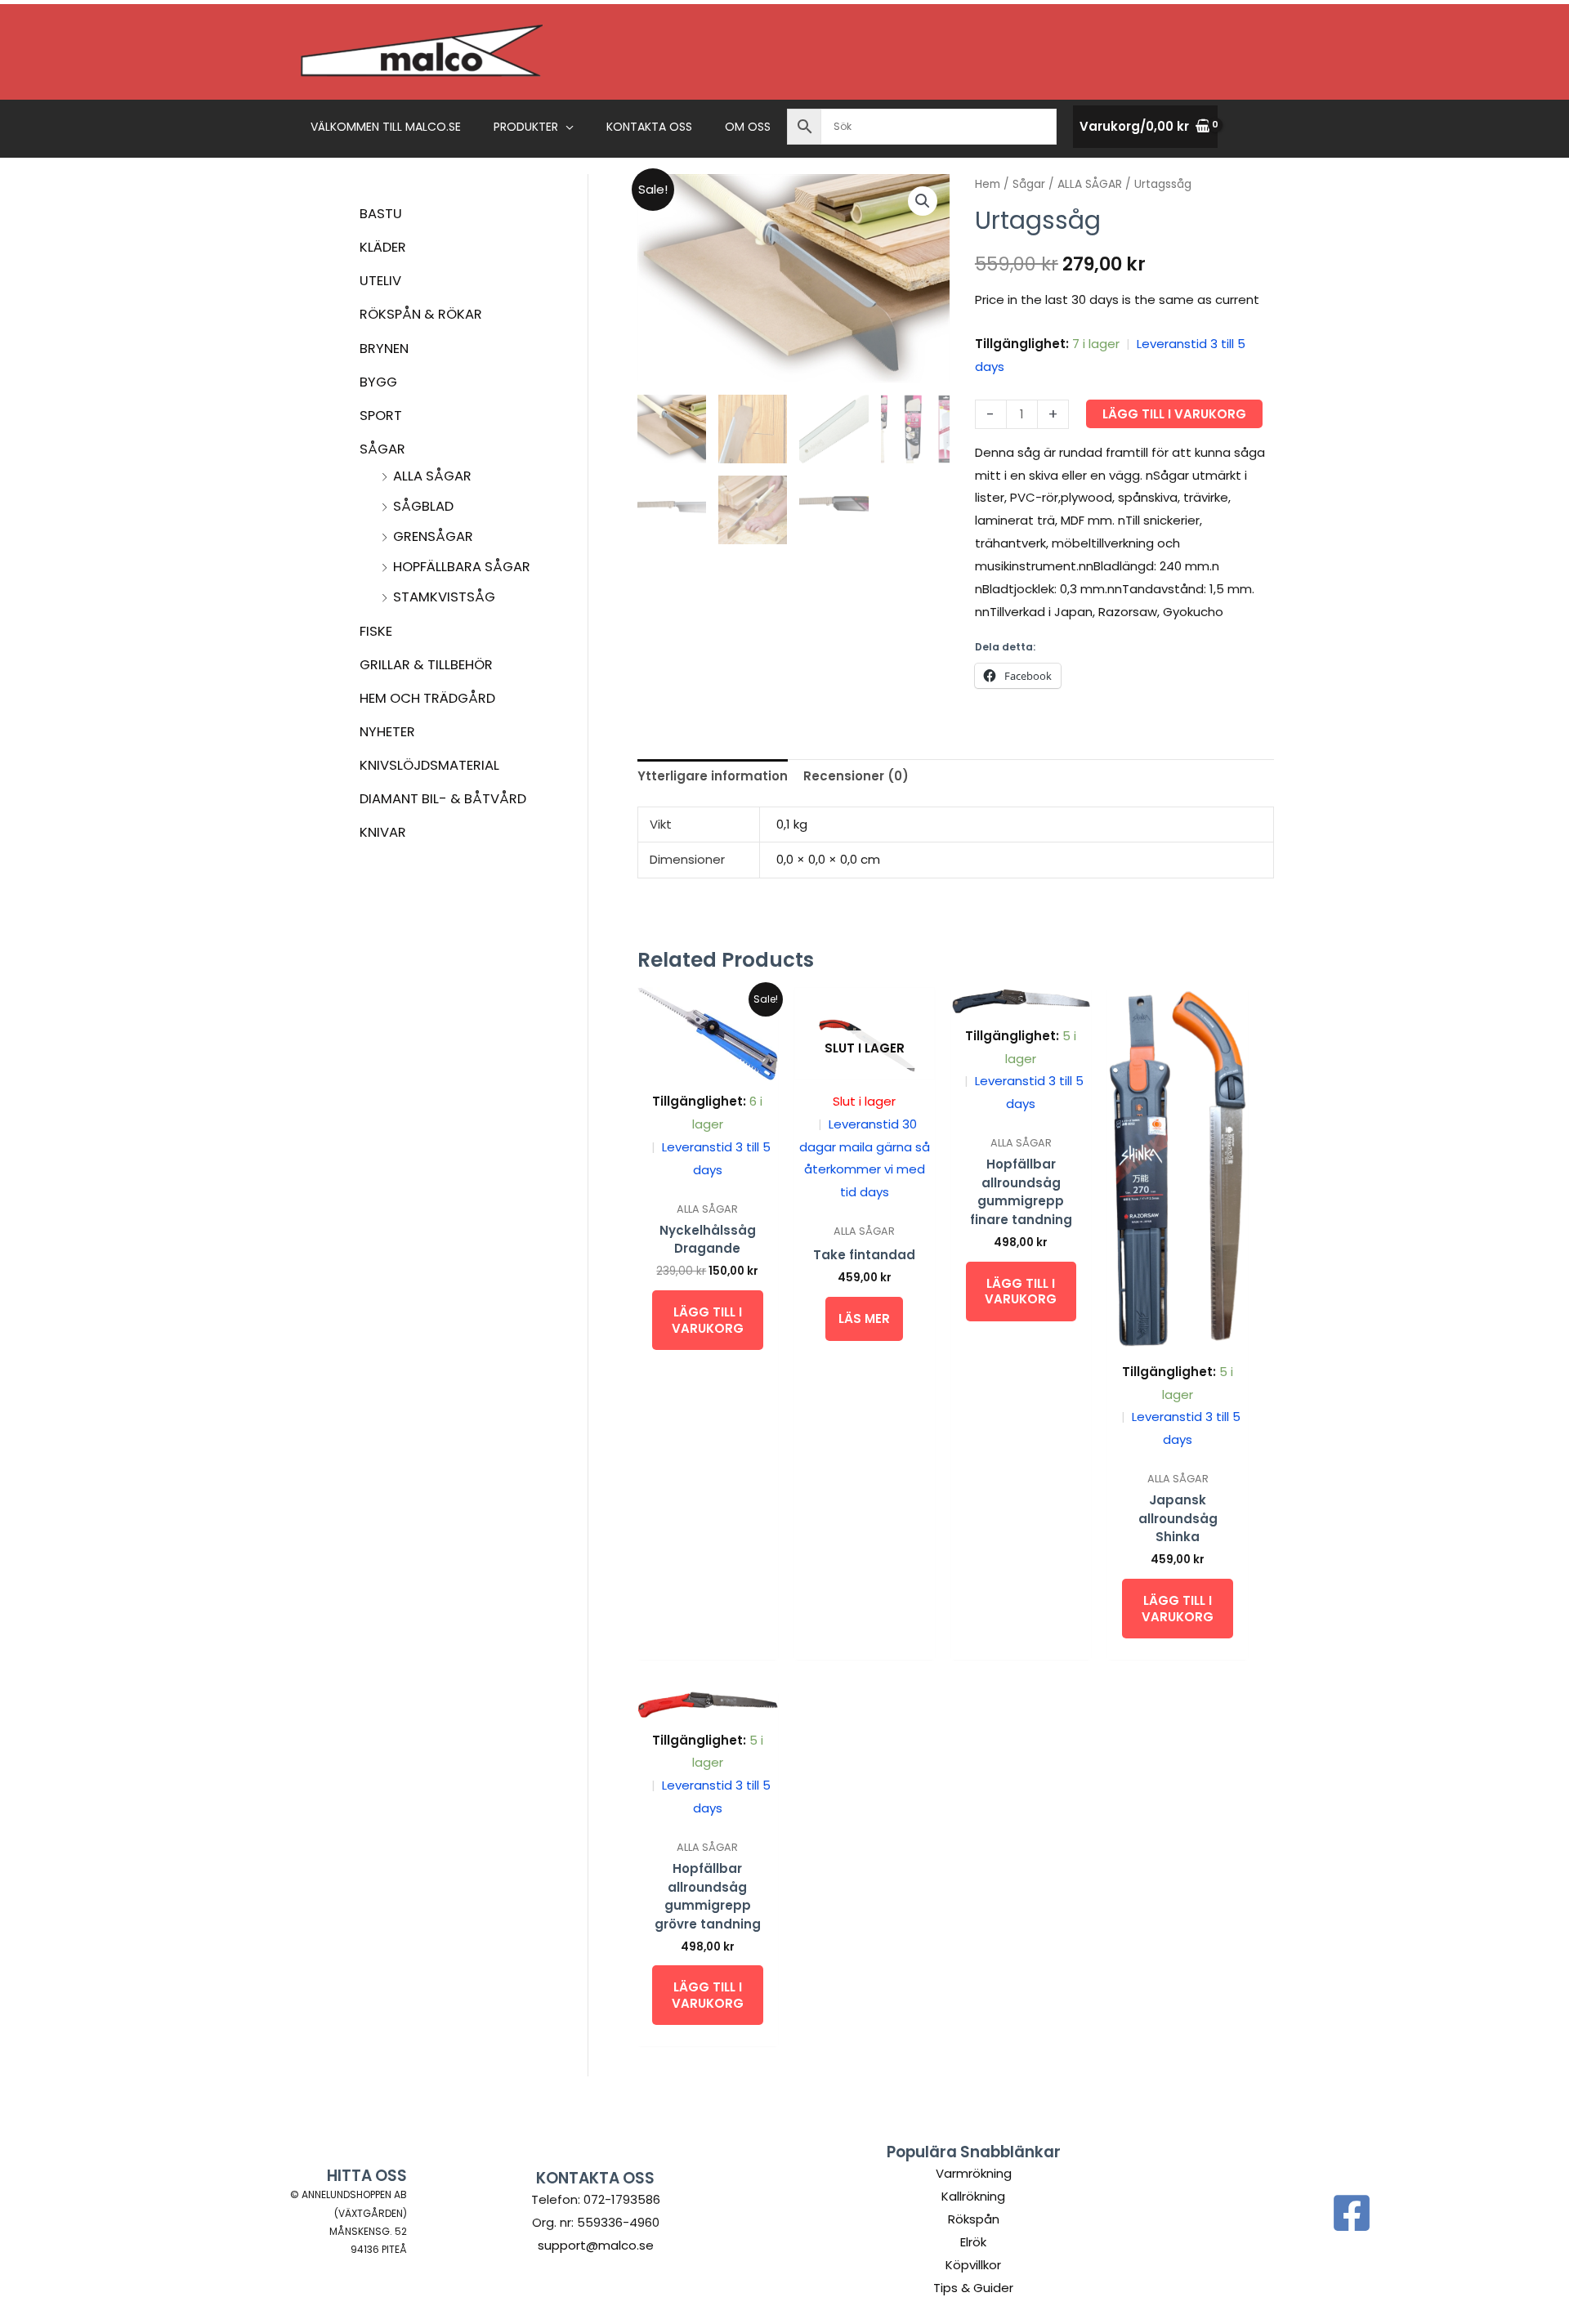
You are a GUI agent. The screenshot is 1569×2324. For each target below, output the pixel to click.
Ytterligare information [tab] (713, 776)
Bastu (381, 214)
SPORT (381, 416)
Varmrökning (974, 2173)
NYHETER (387, 732)
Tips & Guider (973, 2288)
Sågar (382, 449)
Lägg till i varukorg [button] (708, 1320)
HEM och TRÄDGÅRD (427, 698)
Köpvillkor (973, 2265)
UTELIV (380, 281)
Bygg (378, 382)
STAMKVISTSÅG (444, 597)
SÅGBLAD (423, 506)
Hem (988, 184)
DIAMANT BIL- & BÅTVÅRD (443, 799)
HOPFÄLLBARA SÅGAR (462, 567)
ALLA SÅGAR (432, 476)
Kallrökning (973, 2196)
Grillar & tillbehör (426, 665)
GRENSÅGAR (433, 536)
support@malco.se (596, 2245)
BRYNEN (384, 349)
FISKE (376, 631)
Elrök (973, 2242)
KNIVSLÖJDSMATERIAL (429, 765)
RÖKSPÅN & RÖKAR (421, 314)
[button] (566, 127)
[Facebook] (1352, 2213)
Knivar (383, 832)
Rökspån (974, 2219)
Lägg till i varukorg (1174, 414)
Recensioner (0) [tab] (856, 776)
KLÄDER (383, 247)
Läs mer (864, 1318)
